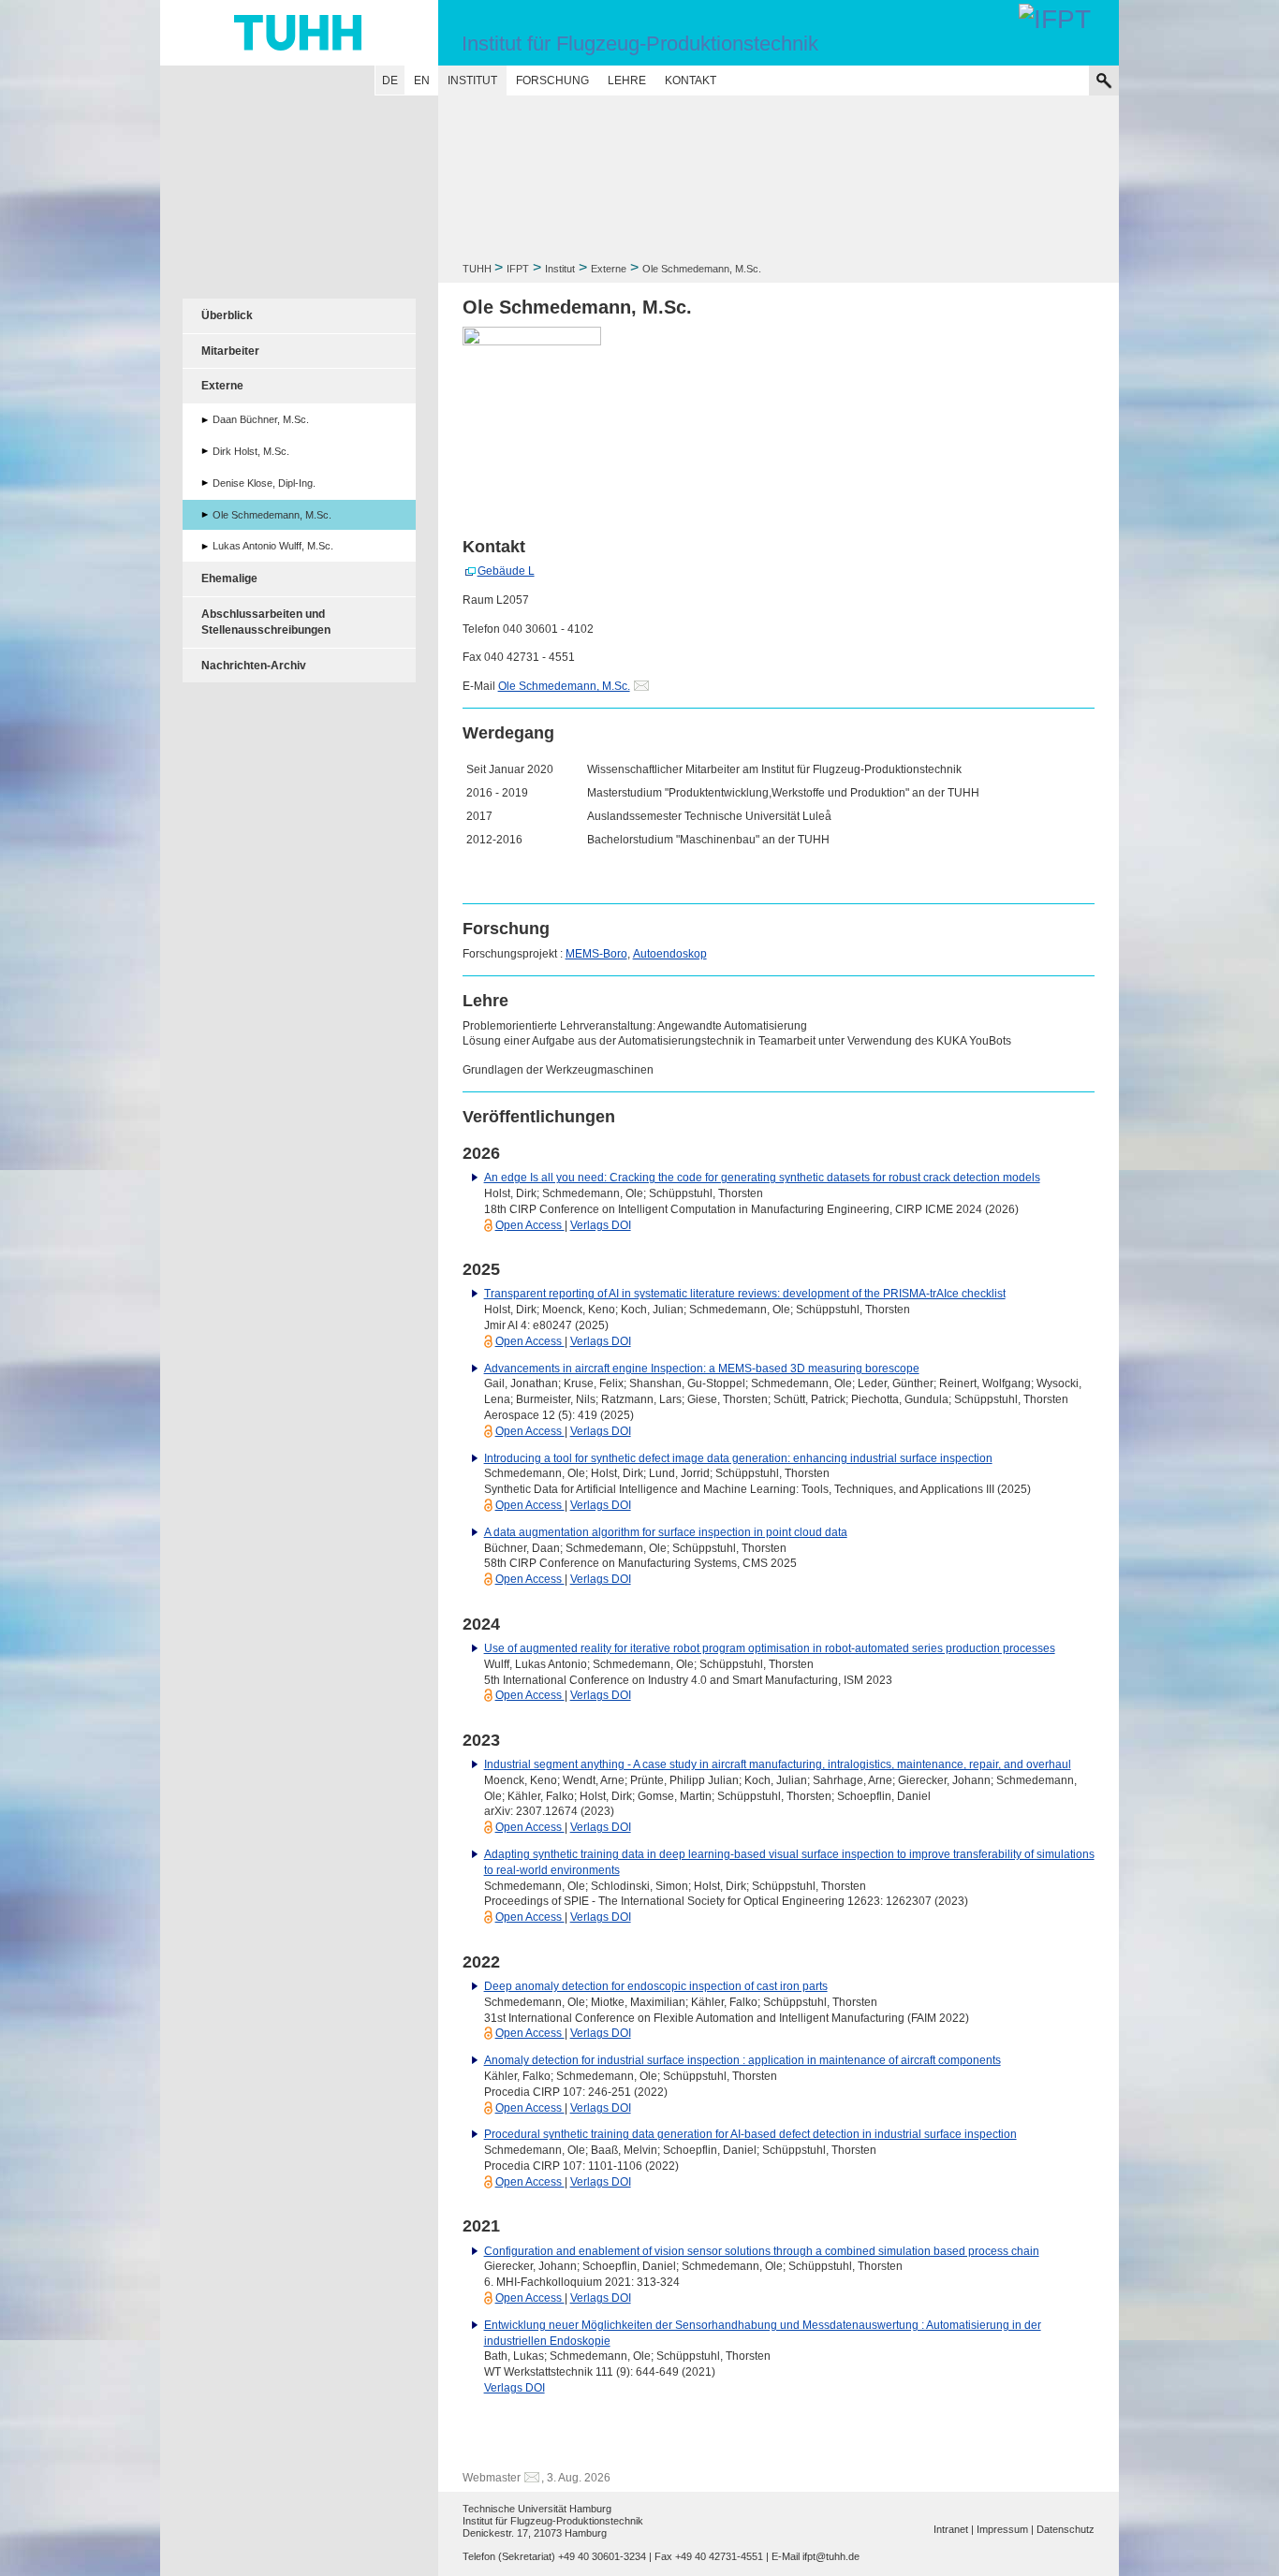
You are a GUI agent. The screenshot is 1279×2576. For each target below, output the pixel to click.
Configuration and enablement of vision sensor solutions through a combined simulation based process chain (762, 2251)
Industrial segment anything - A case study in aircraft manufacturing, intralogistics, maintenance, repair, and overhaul (778, 1764)
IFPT (518, 269)
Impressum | (1005, 2529)
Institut (472, 80)
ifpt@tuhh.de (831, 2556)
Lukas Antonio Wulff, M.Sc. (273, 546)
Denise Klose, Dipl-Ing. (264, 483)
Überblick (227, 315)
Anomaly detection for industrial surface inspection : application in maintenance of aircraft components (742, 2060)
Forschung (552, 80)
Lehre (627, 80)
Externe (609, 269)
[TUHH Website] (299, 33)
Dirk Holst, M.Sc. (251, 451)
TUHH (477, 269)
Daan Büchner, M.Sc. (261, 419)
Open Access (530, 1225)
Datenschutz (1066, 2529)
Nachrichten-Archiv (254, 666)
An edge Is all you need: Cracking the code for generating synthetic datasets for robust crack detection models (762, 1178)
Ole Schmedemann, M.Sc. (564, 686)
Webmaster (492, 2478)
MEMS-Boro (596, 954)
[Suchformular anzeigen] (1104, 80)
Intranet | (954, 2529)
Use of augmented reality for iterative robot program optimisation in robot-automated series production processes (770, 1648)
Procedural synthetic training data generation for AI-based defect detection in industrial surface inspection (750, 2134)
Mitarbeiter (230, 351)
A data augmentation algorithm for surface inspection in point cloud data (666, 1532)
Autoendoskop (670, 954)
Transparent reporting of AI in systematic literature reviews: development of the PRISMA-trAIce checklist (745, 1294)
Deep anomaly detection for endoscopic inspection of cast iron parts (656, 1986)
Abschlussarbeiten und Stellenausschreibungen (266, 622)
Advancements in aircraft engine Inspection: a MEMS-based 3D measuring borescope (702, 1368)
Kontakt (691, 80)
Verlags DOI (601, 1225)
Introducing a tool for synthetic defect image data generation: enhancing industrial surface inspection (738, 1458)
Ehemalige (229, 578)
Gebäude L (506, 571)
